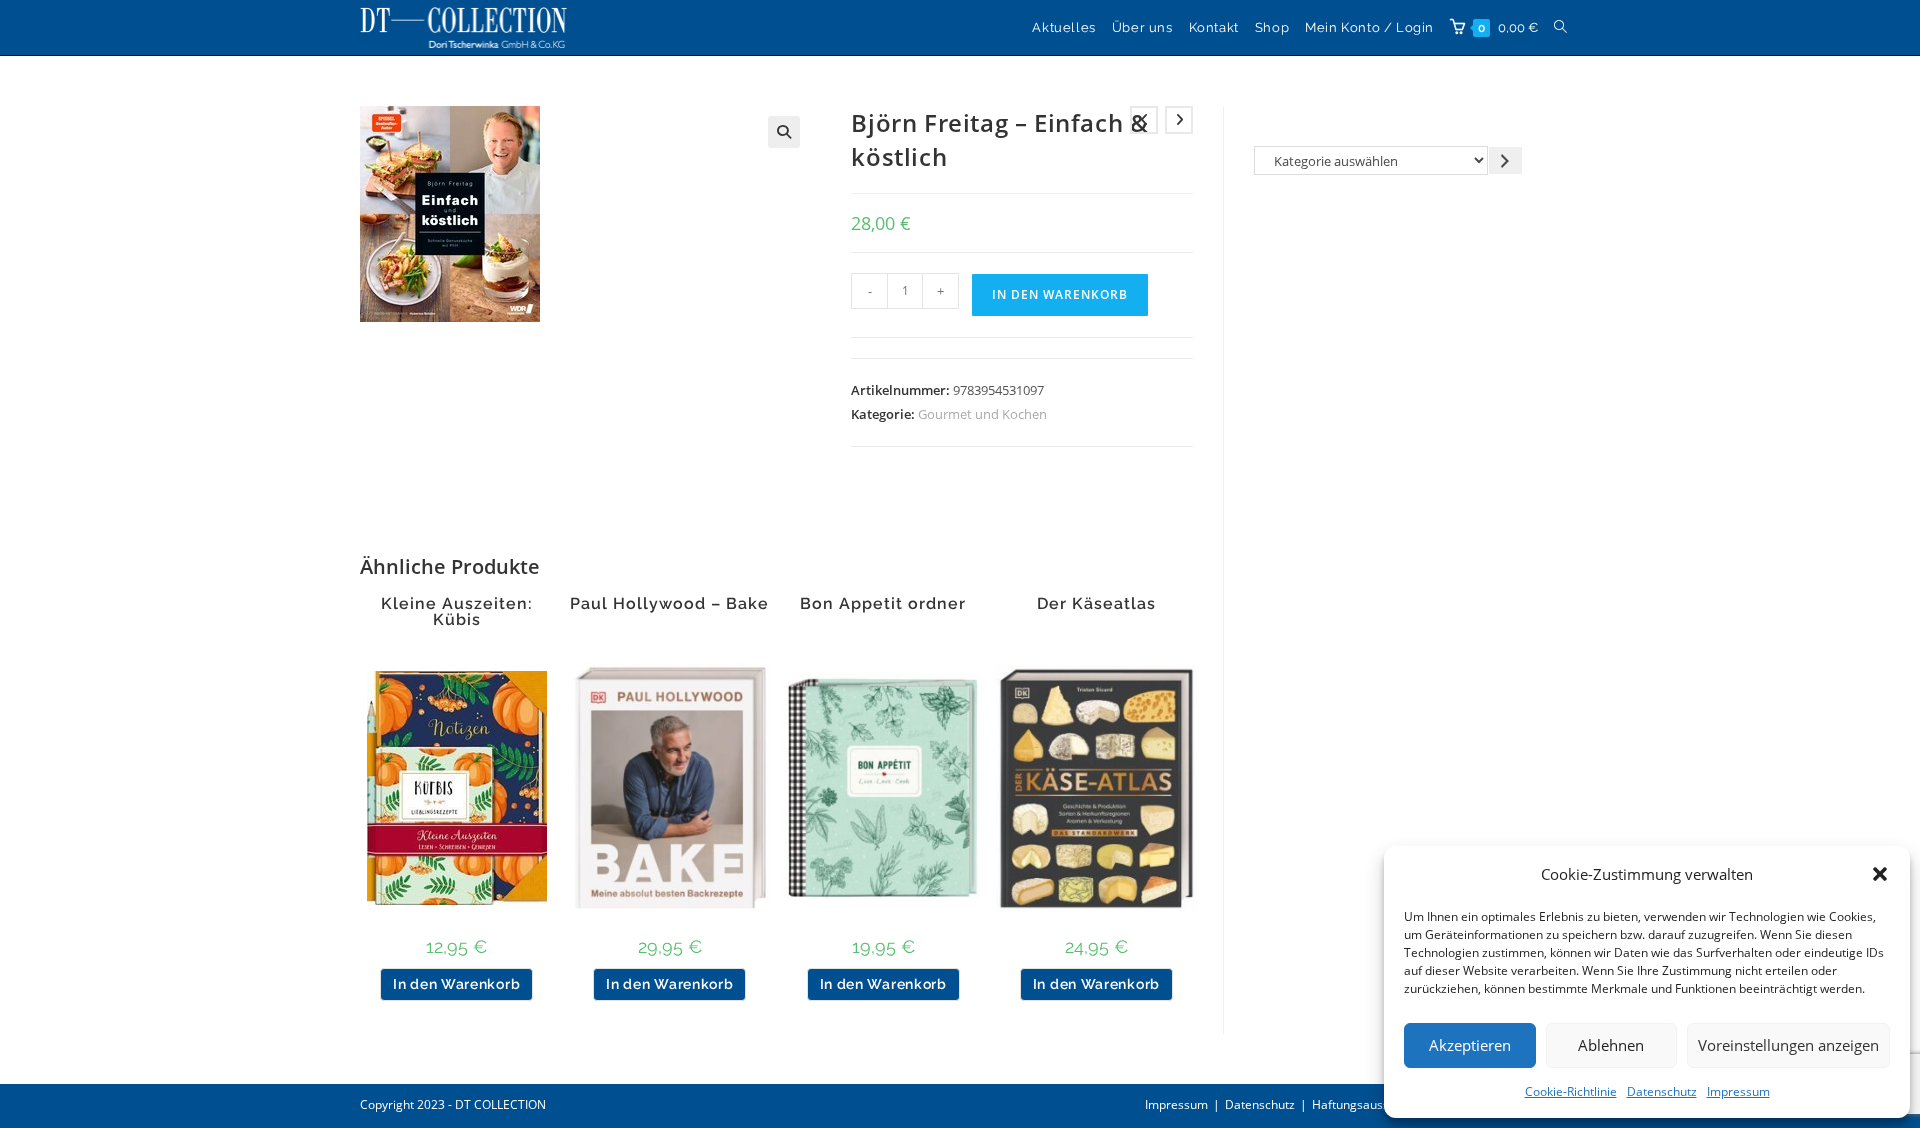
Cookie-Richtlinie (1571, 1091)
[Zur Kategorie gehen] (1505, 160)
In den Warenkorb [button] (456, 984)
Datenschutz (1662, 1091)
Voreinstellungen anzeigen (1788, 1045)
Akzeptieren (1470, 1045)
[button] (1880, 874)
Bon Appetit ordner (883, 604)
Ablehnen (1611, 1045)
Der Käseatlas (1096, 604)
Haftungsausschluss (1368, 1104)
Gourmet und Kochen (982, 414)
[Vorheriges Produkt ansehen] (1144, 120)
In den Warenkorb (1060, 294)
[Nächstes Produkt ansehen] (1179, 120)
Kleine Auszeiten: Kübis (457, 612)
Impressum (1738, 1091)
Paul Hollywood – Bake (669, 604)
